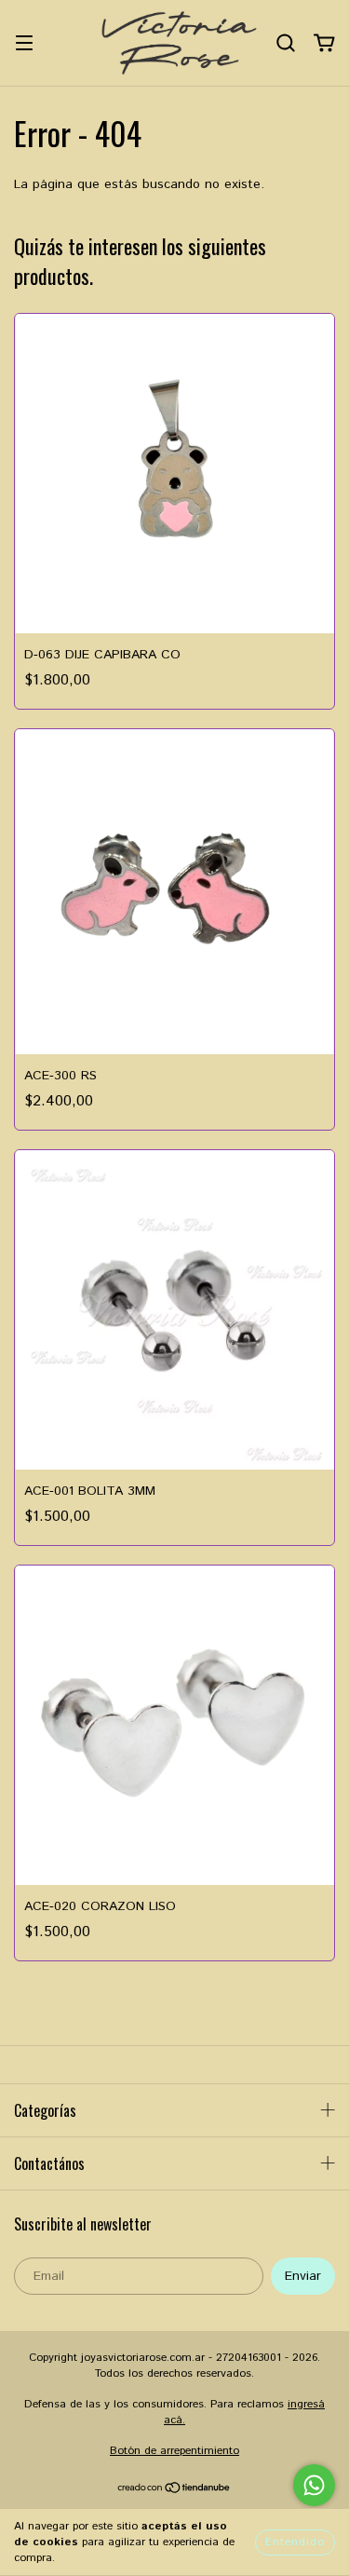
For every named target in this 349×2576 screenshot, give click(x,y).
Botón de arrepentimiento (174, 2451)
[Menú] (24, 43)
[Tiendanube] (174, 2491)
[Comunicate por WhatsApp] (314, 2485)
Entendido (295, 2542)
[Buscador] (286, 43)
